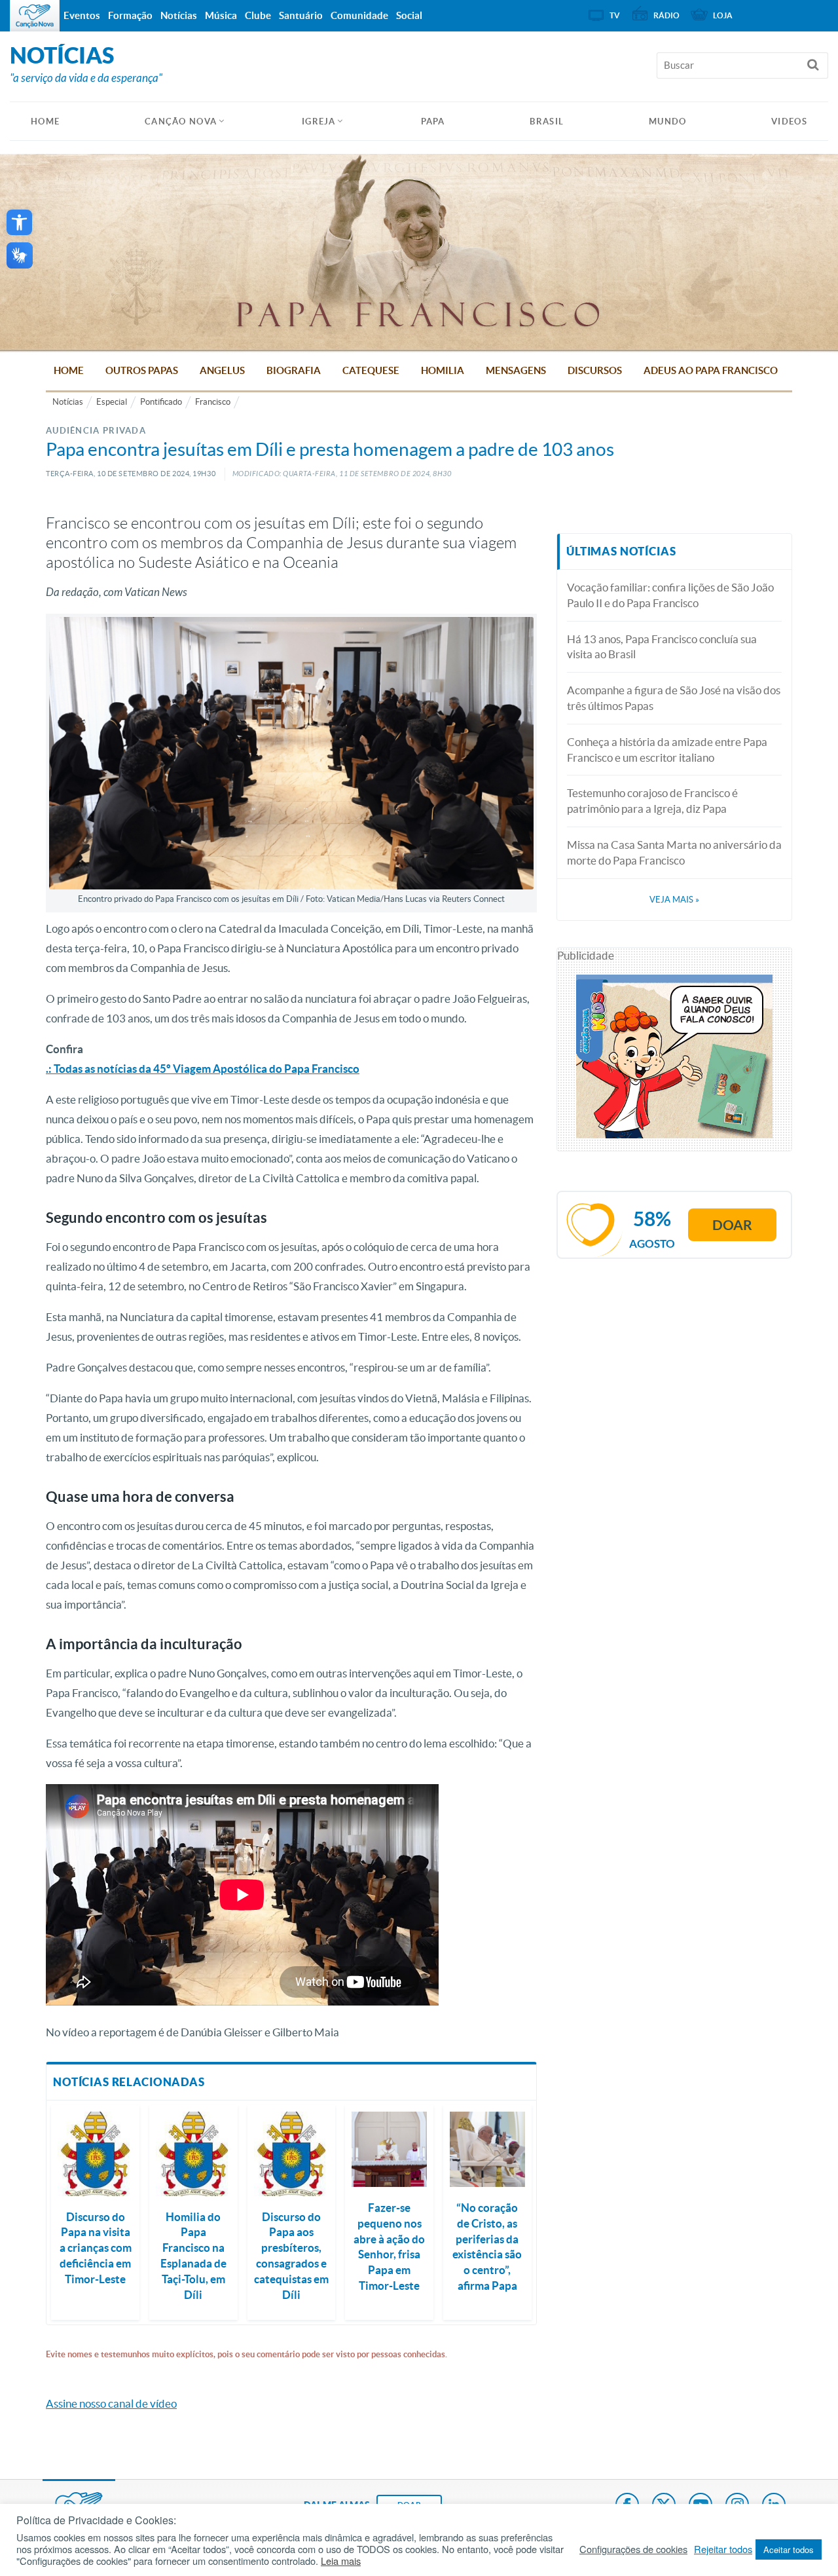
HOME (45, 121)
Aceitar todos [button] (789, 2549)
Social (409, 15)
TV (615, 15)
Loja (723, 15)
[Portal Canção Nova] (35, 16)
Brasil (547, 121)
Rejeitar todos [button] (723, 2549)
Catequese (371, 370)
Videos (789, 121)
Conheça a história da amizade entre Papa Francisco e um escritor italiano (667, 750)
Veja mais (674, 900)
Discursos (595, 370)
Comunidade (359, 15)
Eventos (82, 15)
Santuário (301, 15)
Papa (433, 121)
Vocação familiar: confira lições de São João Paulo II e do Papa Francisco (670, 595)
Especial (112, 402)
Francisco (213, 402)
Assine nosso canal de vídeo (111, 2403)
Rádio (666, 15)
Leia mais (341, 2561)
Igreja (319, 121)
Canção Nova (181, 121)
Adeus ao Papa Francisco (711, 370)
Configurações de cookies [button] (633, 2549)
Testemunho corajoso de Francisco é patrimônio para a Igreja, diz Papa (652, 801)
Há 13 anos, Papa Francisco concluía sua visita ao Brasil (662, 647)
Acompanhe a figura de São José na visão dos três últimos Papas (674, 698)
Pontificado (161, 402)
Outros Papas (142, 370)
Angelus (222, 370)
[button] (19, 222)
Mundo (668, 121)
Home (69, 370)
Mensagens (516, 370)
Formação (130, 15)
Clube (258, 15)
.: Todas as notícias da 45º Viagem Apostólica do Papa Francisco (203, 1069)
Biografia (294, 370)
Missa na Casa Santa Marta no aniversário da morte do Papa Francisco (674, 852)
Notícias (68, 402)
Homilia (443, 370)
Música (221, 15)
